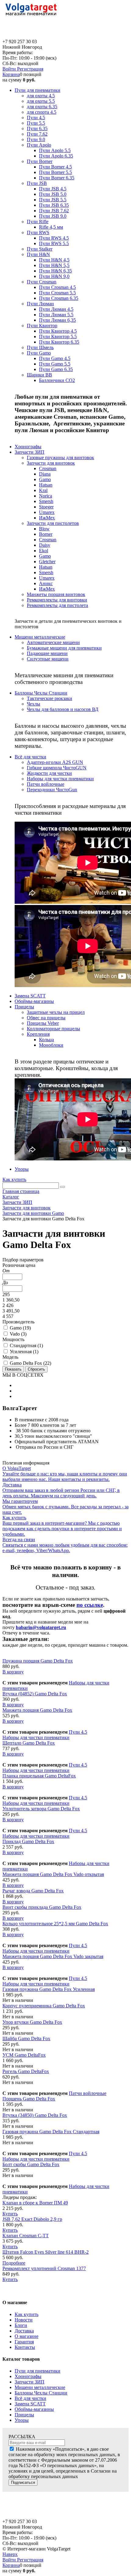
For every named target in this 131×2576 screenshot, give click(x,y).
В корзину (13, 1672)
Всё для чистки (30, 2398)
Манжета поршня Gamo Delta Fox (37, 1710)
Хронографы (28, 2376)
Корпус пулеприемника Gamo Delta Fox (44, 2006)
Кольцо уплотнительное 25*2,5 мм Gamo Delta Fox (55, 1924)
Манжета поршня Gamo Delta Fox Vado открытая (53, 1874)
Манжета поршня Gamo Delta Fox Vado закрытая (53, 1956)
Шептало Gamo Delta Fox (29, 1743)
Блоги (21, 2325)
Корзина (11, 74)
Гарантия (24, 2342)
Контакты (25, 2347)
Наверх (10, 2554)
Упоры (22, 2420)
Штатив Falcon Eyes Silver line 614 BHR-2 (46, 2252)
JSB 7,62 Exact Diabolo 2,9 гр (32, 2219)
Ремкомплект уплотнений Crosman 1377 (44, 2268)
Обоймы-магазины (34, 2409)
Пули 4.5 (78, 1732)
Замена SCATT (30, 2404)
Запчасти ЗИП (30, 2382)
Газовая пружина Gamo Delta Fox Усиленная (49, 1989)
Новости (24, 2320)
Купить (10, 2214)
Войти (10, 69)
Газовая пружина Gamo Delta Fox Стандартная (51, 2132)
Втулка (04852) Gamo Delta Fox (35, 1694)
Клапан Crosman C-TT (26, 2236)
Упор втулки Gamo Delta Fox (32, 2022)
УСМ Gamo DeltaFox (24, 2055)
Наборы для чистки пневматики (36, 1737)
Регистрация (30, 69)
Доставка (24, 2331)
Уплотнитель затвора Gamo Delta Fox (41, 1809)
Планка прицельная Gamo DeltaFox (39, 1776)
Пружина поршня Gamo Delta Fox (38, 1661)
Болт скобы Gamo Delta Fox (31, 2164)
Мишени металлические (40, 2387)
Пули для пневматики (37, 2371)
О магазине (27, 2336)
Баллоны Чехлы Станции (41, 2393)
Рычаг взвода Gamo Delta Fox (33, 1891)
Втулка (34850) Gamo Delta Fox (35, 2115)
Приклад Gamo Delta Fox (28, 1841)
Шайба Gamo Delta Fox (26, 2039)
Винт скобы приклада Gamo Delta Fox (42, 1907)
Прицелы (24, 2415)
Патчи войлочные (88, 2093)
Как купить (14, 1179)
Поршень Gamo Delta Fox (29, 2099)
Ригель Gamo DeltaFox (26, 2071)
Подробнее (14, 2263)
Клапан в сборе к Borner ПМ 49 (35, 2203)
